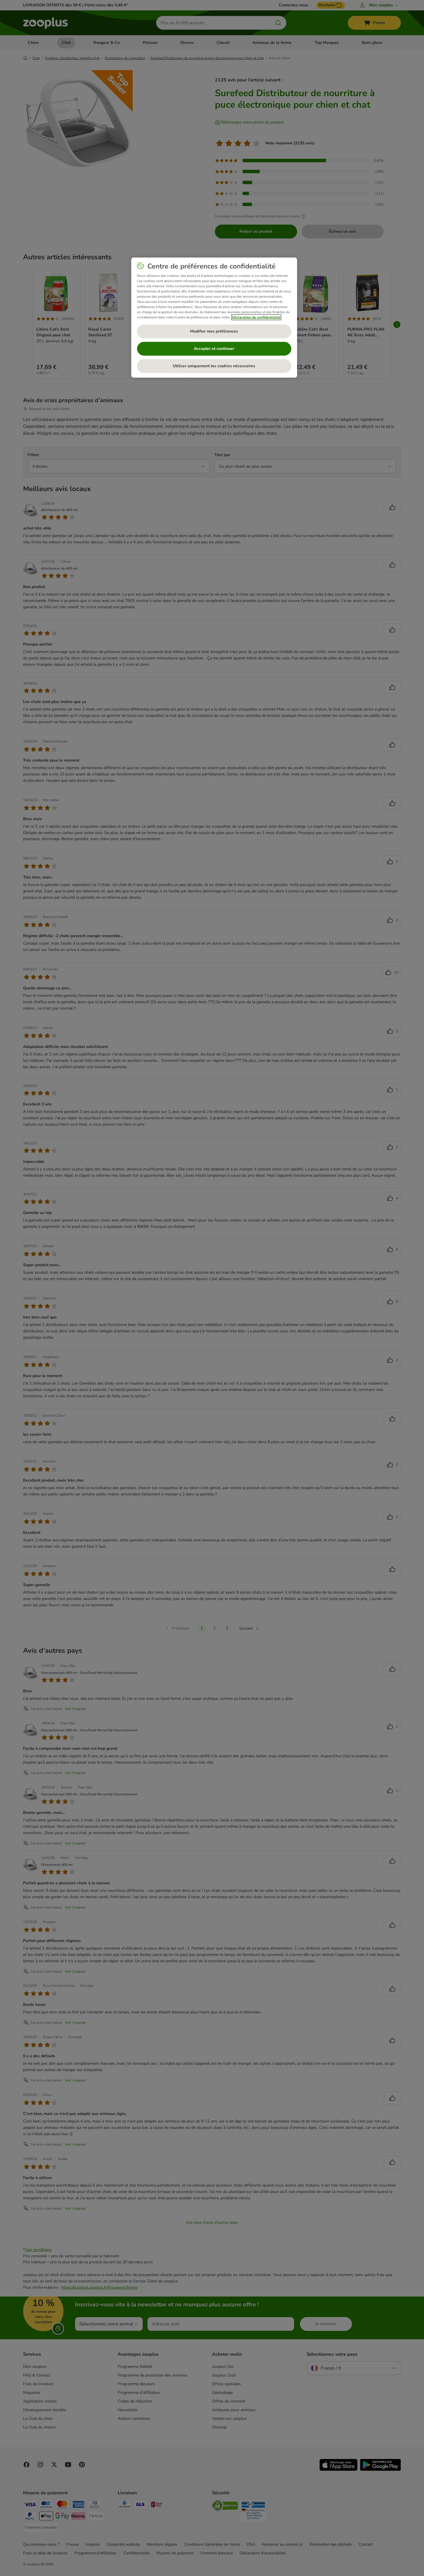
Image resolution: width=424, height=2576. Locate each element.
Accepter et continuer (214, 349)
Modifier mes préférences (214, 331)
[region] (214, 318)
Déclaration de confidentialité (256, 317)
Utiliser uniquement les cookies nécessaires (214, 366)
